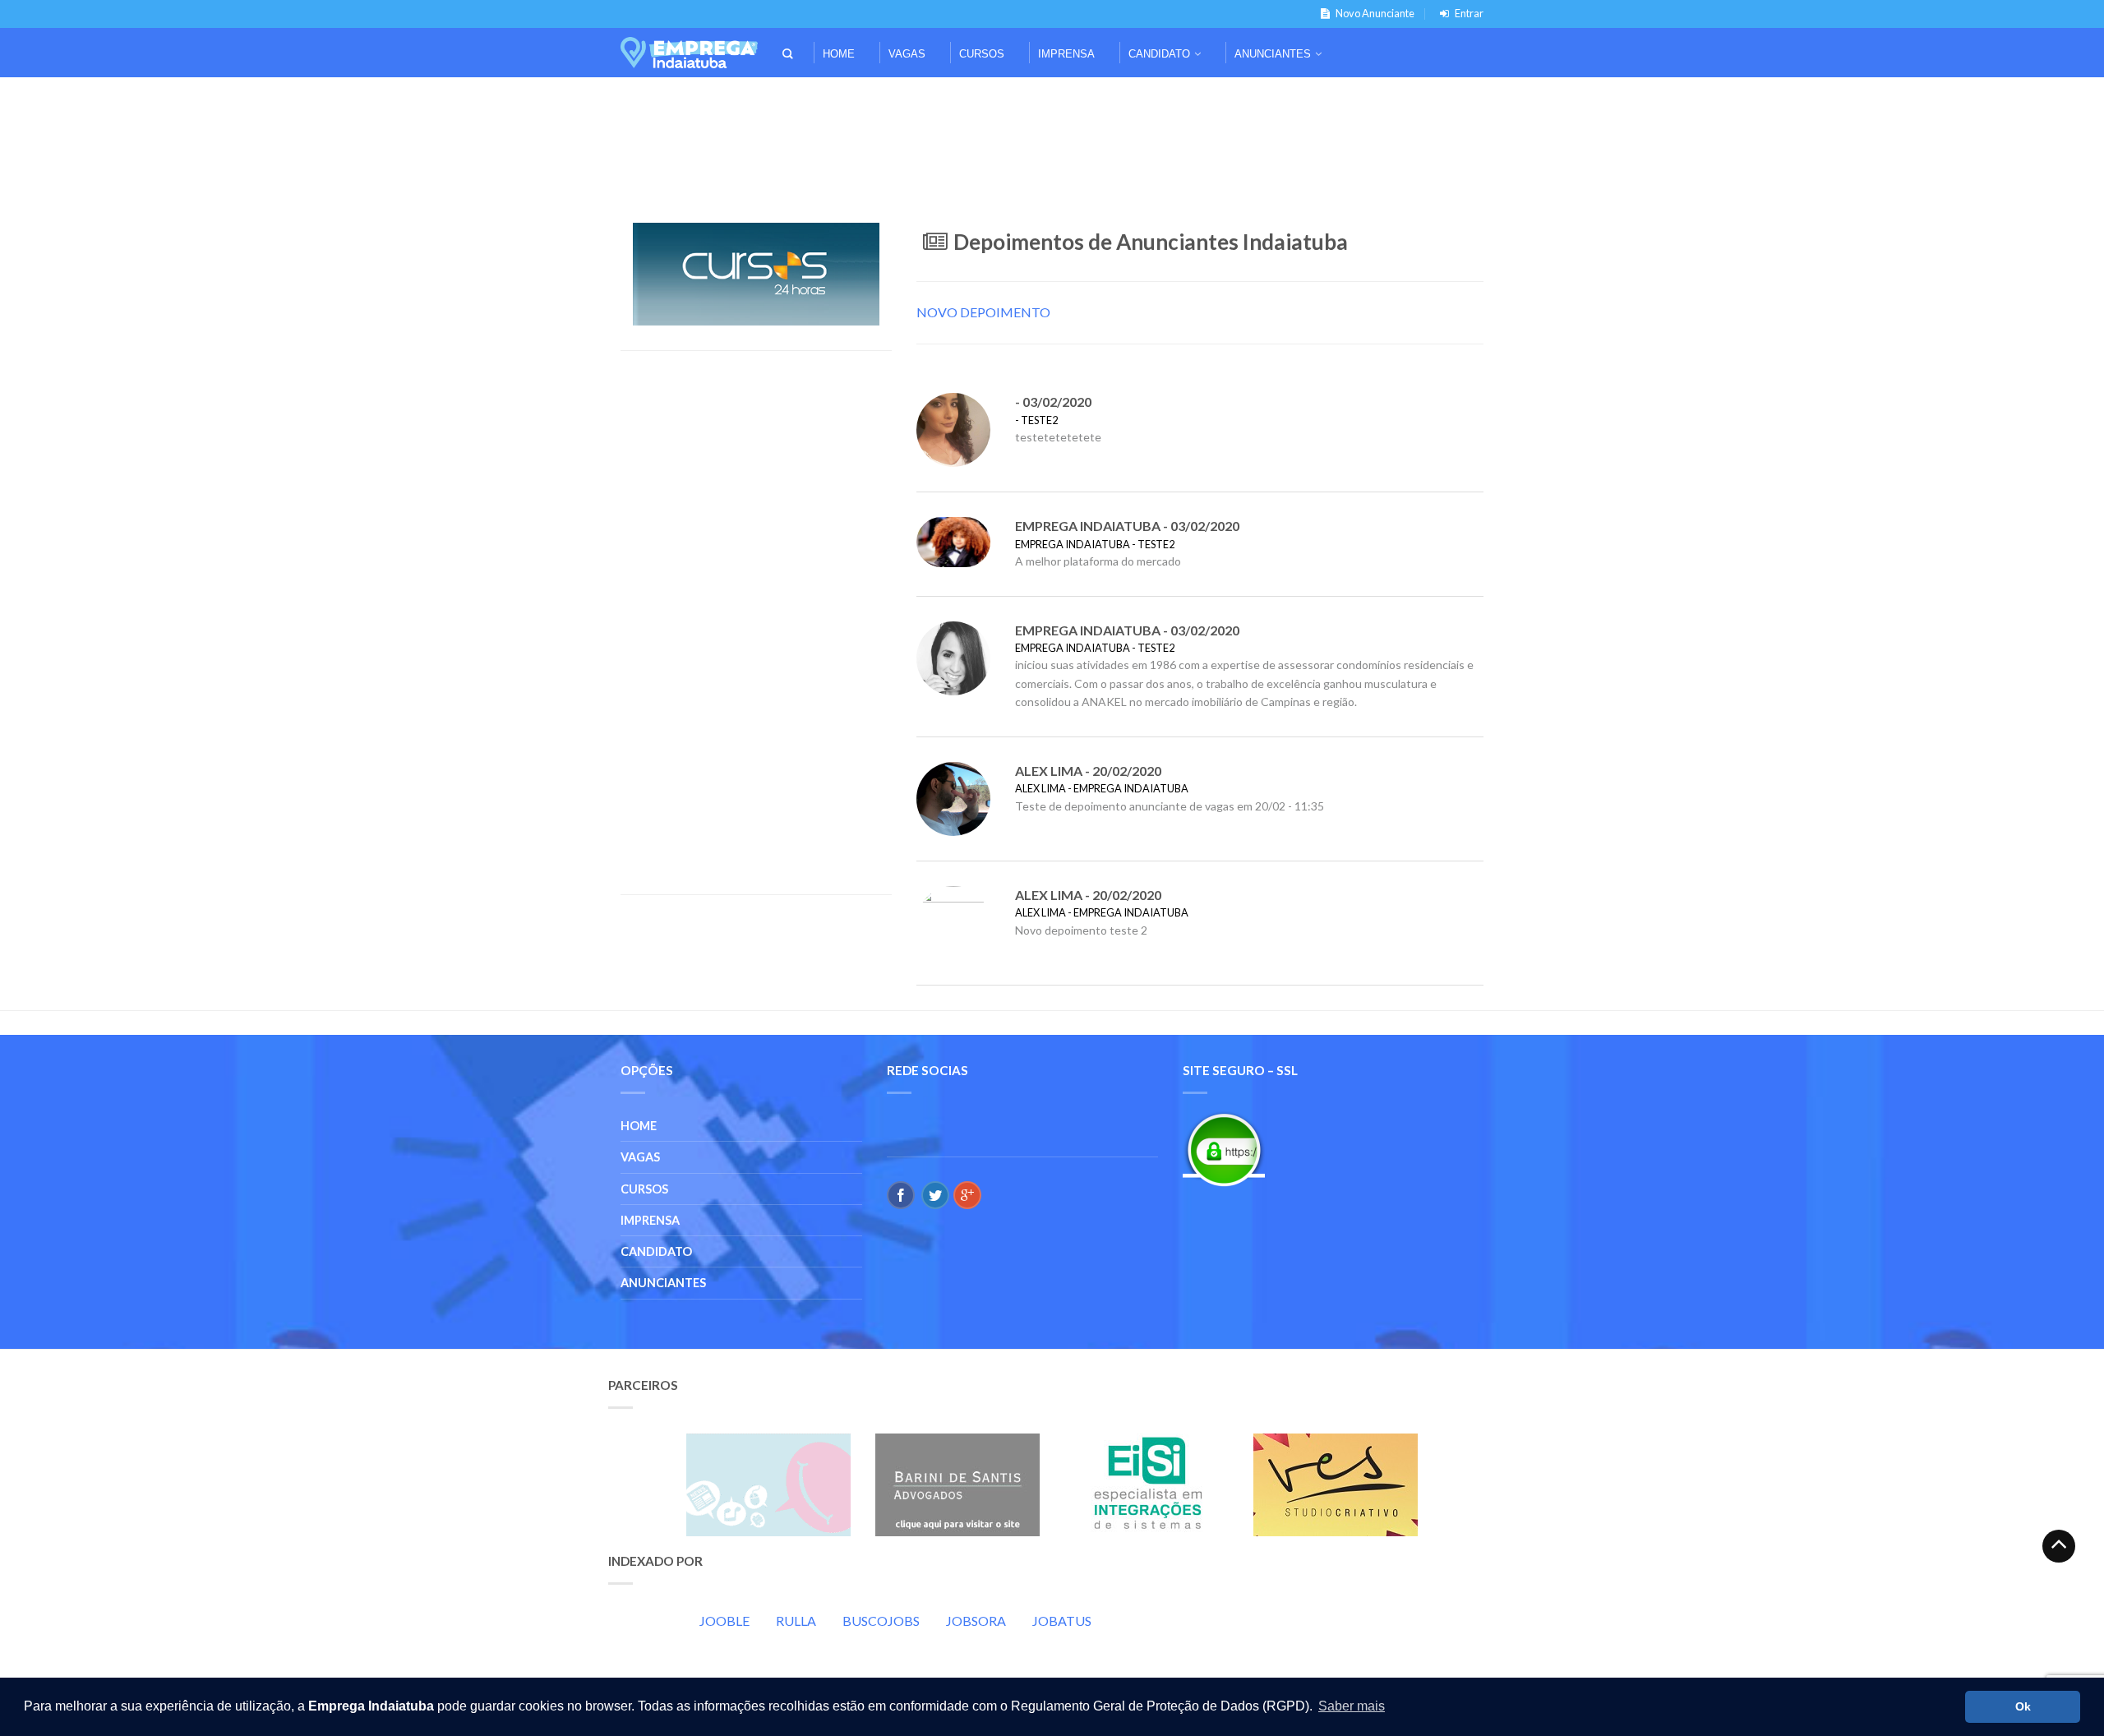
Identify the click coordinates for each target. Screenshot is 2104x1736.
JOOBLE (724, 1621)
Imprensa (1066, 54)
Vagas (907, 54)
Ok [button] (2023, 1706)
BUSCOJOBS (881, 1621)
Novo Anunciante (1375, 13)
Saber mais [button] (1352, 1706)
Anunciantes (1273, 54)
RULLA (796, 1621)
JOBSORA (976, 1621)
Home (839, 54)
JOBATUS (1062, 1621)
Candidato (1159, 54)
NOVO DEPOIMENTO (983, 312)
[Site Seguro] (1224, 1150)
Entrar (1469, 13)
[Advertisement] (1052, 100)
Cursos (982, 54)
